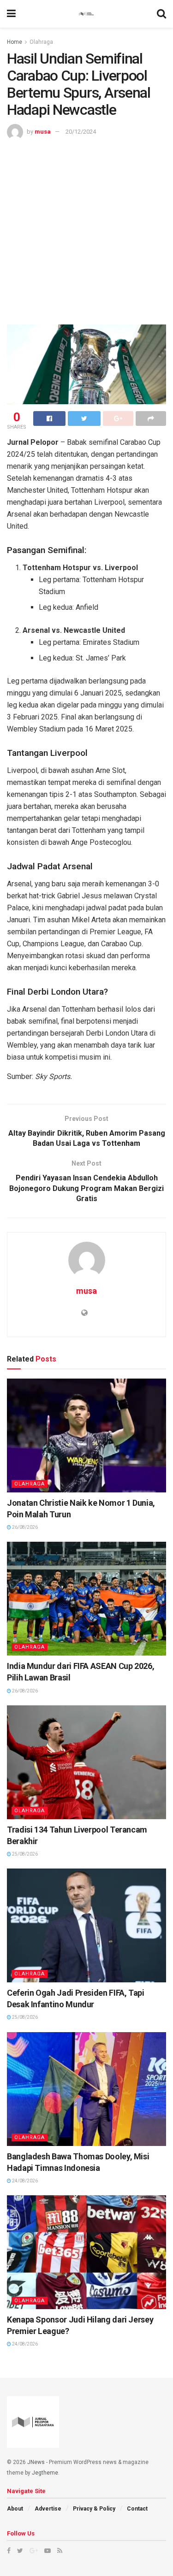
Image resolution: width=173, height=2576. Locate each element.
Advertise (48, 2509)
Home (15, 42)
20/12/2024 (81, 132)
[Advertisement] (86, 231)
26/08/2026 (24, 1527)
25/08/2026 (24, 1854)
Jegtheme (45, 2473)
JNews (36, 2462)
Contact (137, 2509)
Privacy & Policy (94, 2509)
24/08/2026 (24, 2181)
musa (43, 132)
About (15, 2509)
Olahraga (41, 42)
